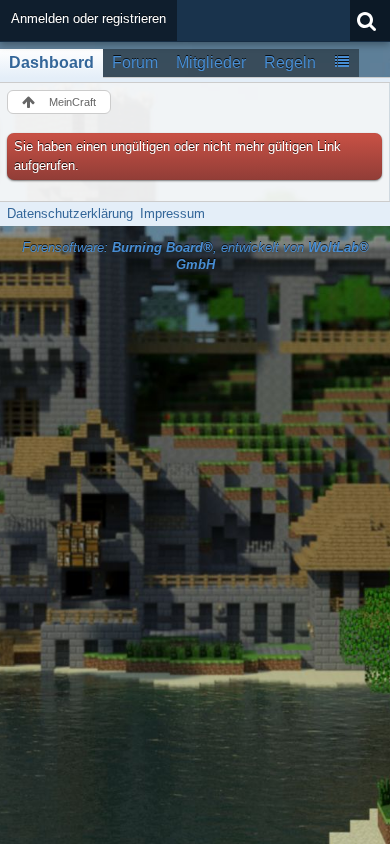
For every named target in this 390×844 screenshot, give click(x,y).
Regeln (290, 62)
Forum (135, 62)
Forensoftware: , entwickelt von (195, 256)
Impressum (172, 213)
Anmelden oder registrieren (88, 18)
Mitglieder (211, 62)
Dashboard (51, 62)
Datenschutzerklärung (70, 213)
